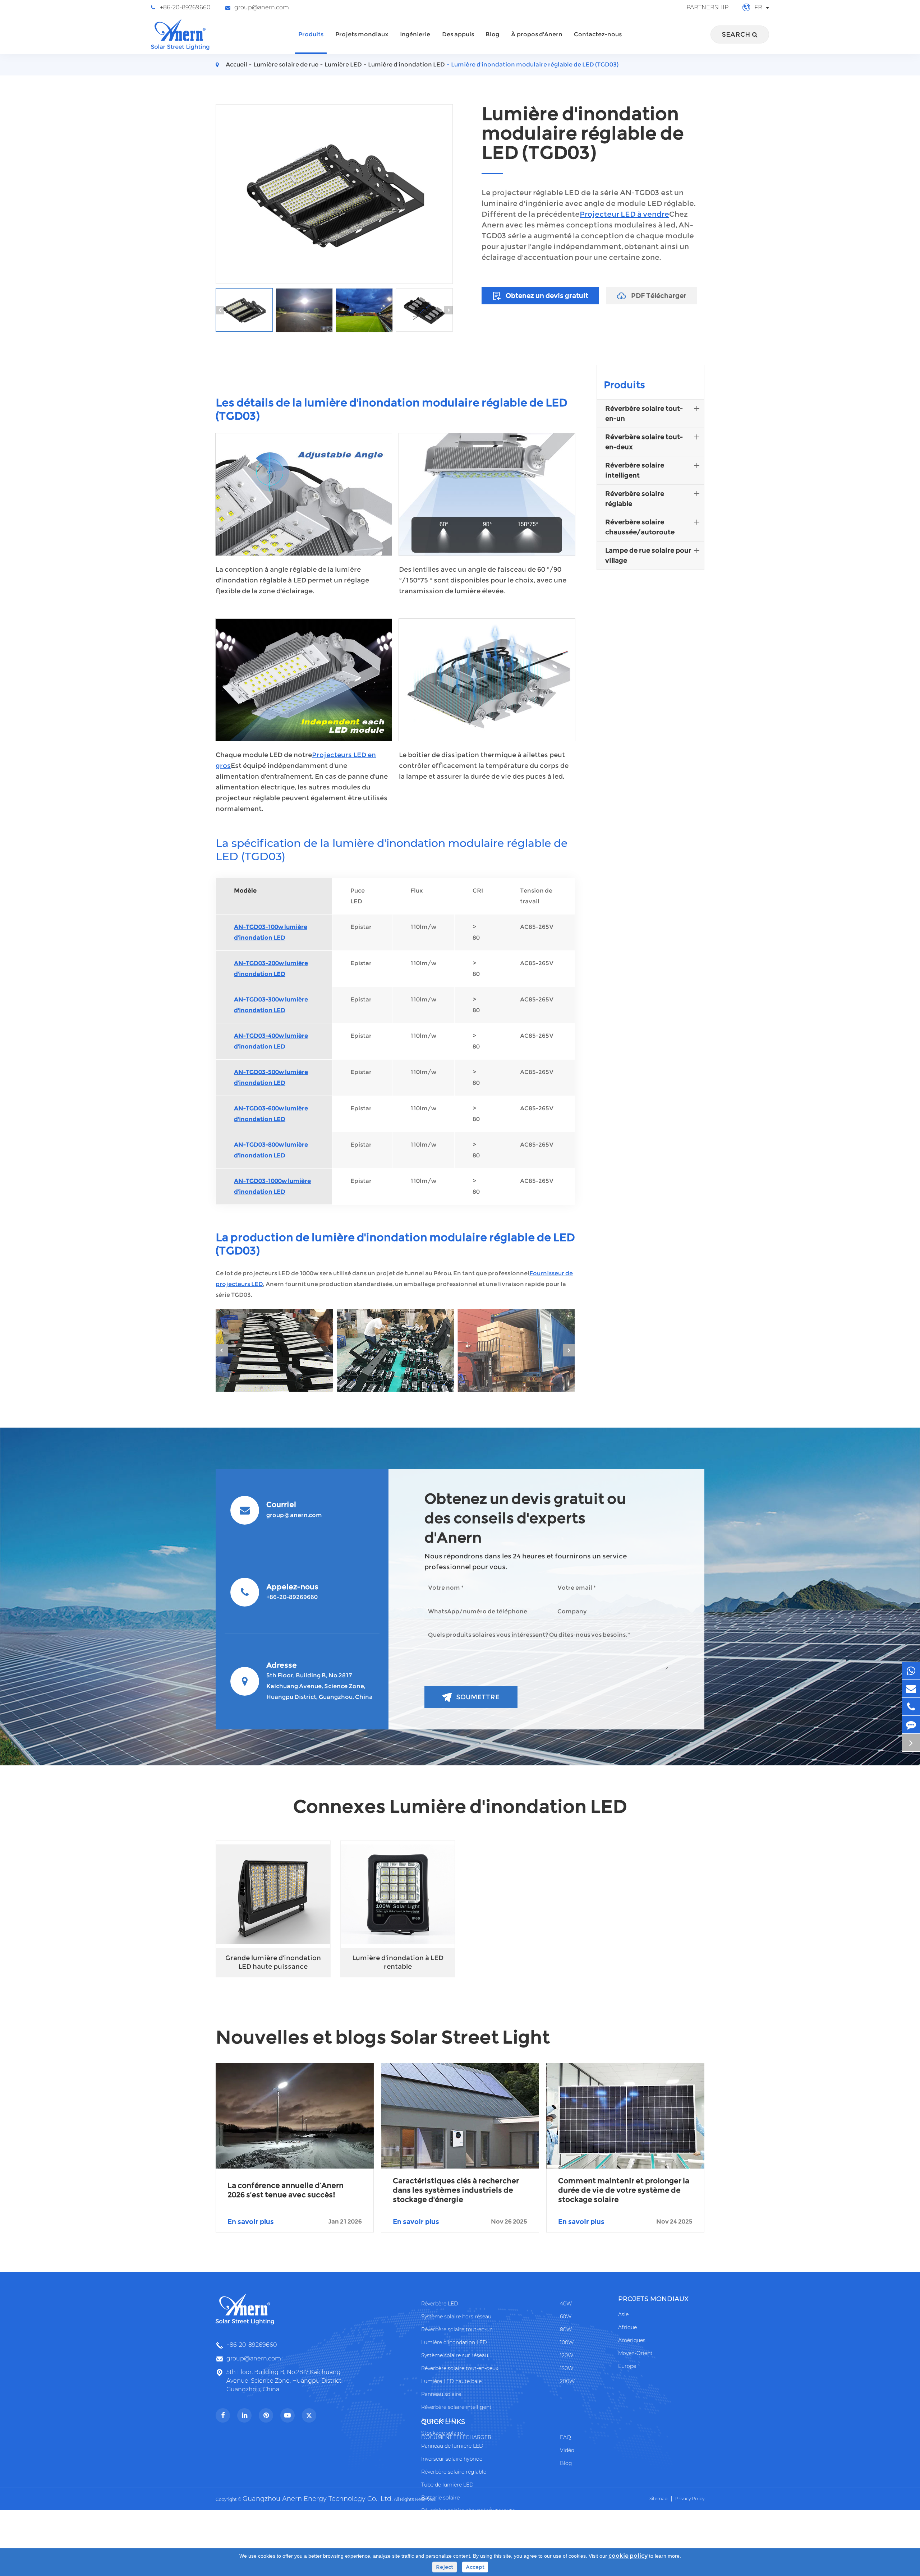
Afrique (627, 2327)
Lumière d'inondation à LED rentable (398, 1962)
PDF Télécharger (658, 296)
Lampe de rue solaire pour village (648, 556)
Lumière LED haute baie (451, 2381)
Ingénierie (415, 34)
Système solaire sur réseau (455, 2355)
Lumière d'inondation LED (406, 64)
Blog (492, 34)
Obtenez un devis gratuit (546, 296)
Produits (311, 34)
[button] (220, 310)
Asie (623, 2314)
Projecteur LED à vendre (624, 214)
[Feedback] (911, 1725)
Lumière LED (343, 64)
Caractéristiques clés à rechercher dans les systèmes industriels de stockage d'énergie (456, 2190)
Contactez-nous (598, 34)
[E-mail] (911, 1689)
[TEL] (911, 1707)
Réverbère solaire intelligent (635, 470)
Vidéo (567, 2450)
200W (567, 2381)
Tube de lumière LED (447, 2485)
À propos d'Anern (537, 34)
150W (567, 2368)
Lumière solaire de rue (286, 64)
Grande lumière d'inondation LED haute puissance (273, 1962)
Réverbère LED (440, 2304)
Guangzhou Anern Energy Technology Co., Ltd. (318, 2499)
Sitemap (658, 2499)
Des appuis (458, 34)
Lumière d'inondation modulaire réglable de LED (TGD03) (535, 64)
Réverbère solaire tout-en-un (644, 414)
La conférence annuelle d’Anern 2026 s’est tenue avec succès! (286, 2190)
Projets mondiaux (362, 34)
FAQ (565, 2437)
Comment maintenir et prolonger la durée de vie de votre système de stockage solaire (624, 2190)
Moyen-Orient (635, 2353)
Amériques (632, 2340)
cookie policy (628, 2556)
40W (566, 2304)
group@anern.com (262, 7)
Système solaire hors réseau (456, 2317)
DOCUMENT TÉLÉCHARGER (456, 2437)
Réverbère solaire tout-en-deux (644, 442)
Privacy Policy (690, 2499)
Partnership (707, 7)
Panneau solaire (441, 2394)
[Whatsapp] (911, 1671)
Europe (627, 2366)
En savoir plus (295, 2222)
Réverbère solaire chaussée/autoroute (640, 527)
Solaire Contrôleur (444, 2524)
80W (566, 2330)
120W (567, 2355)
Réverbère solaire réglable (635, 499)
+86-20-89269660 (185, 7)
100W (567, 2342)
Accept (475, 2567)
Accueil (236, 64)
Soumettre (478, 1697)
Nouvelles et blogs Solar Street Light (383, 2037)
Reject (445, 2567)
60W (566, 2317)
